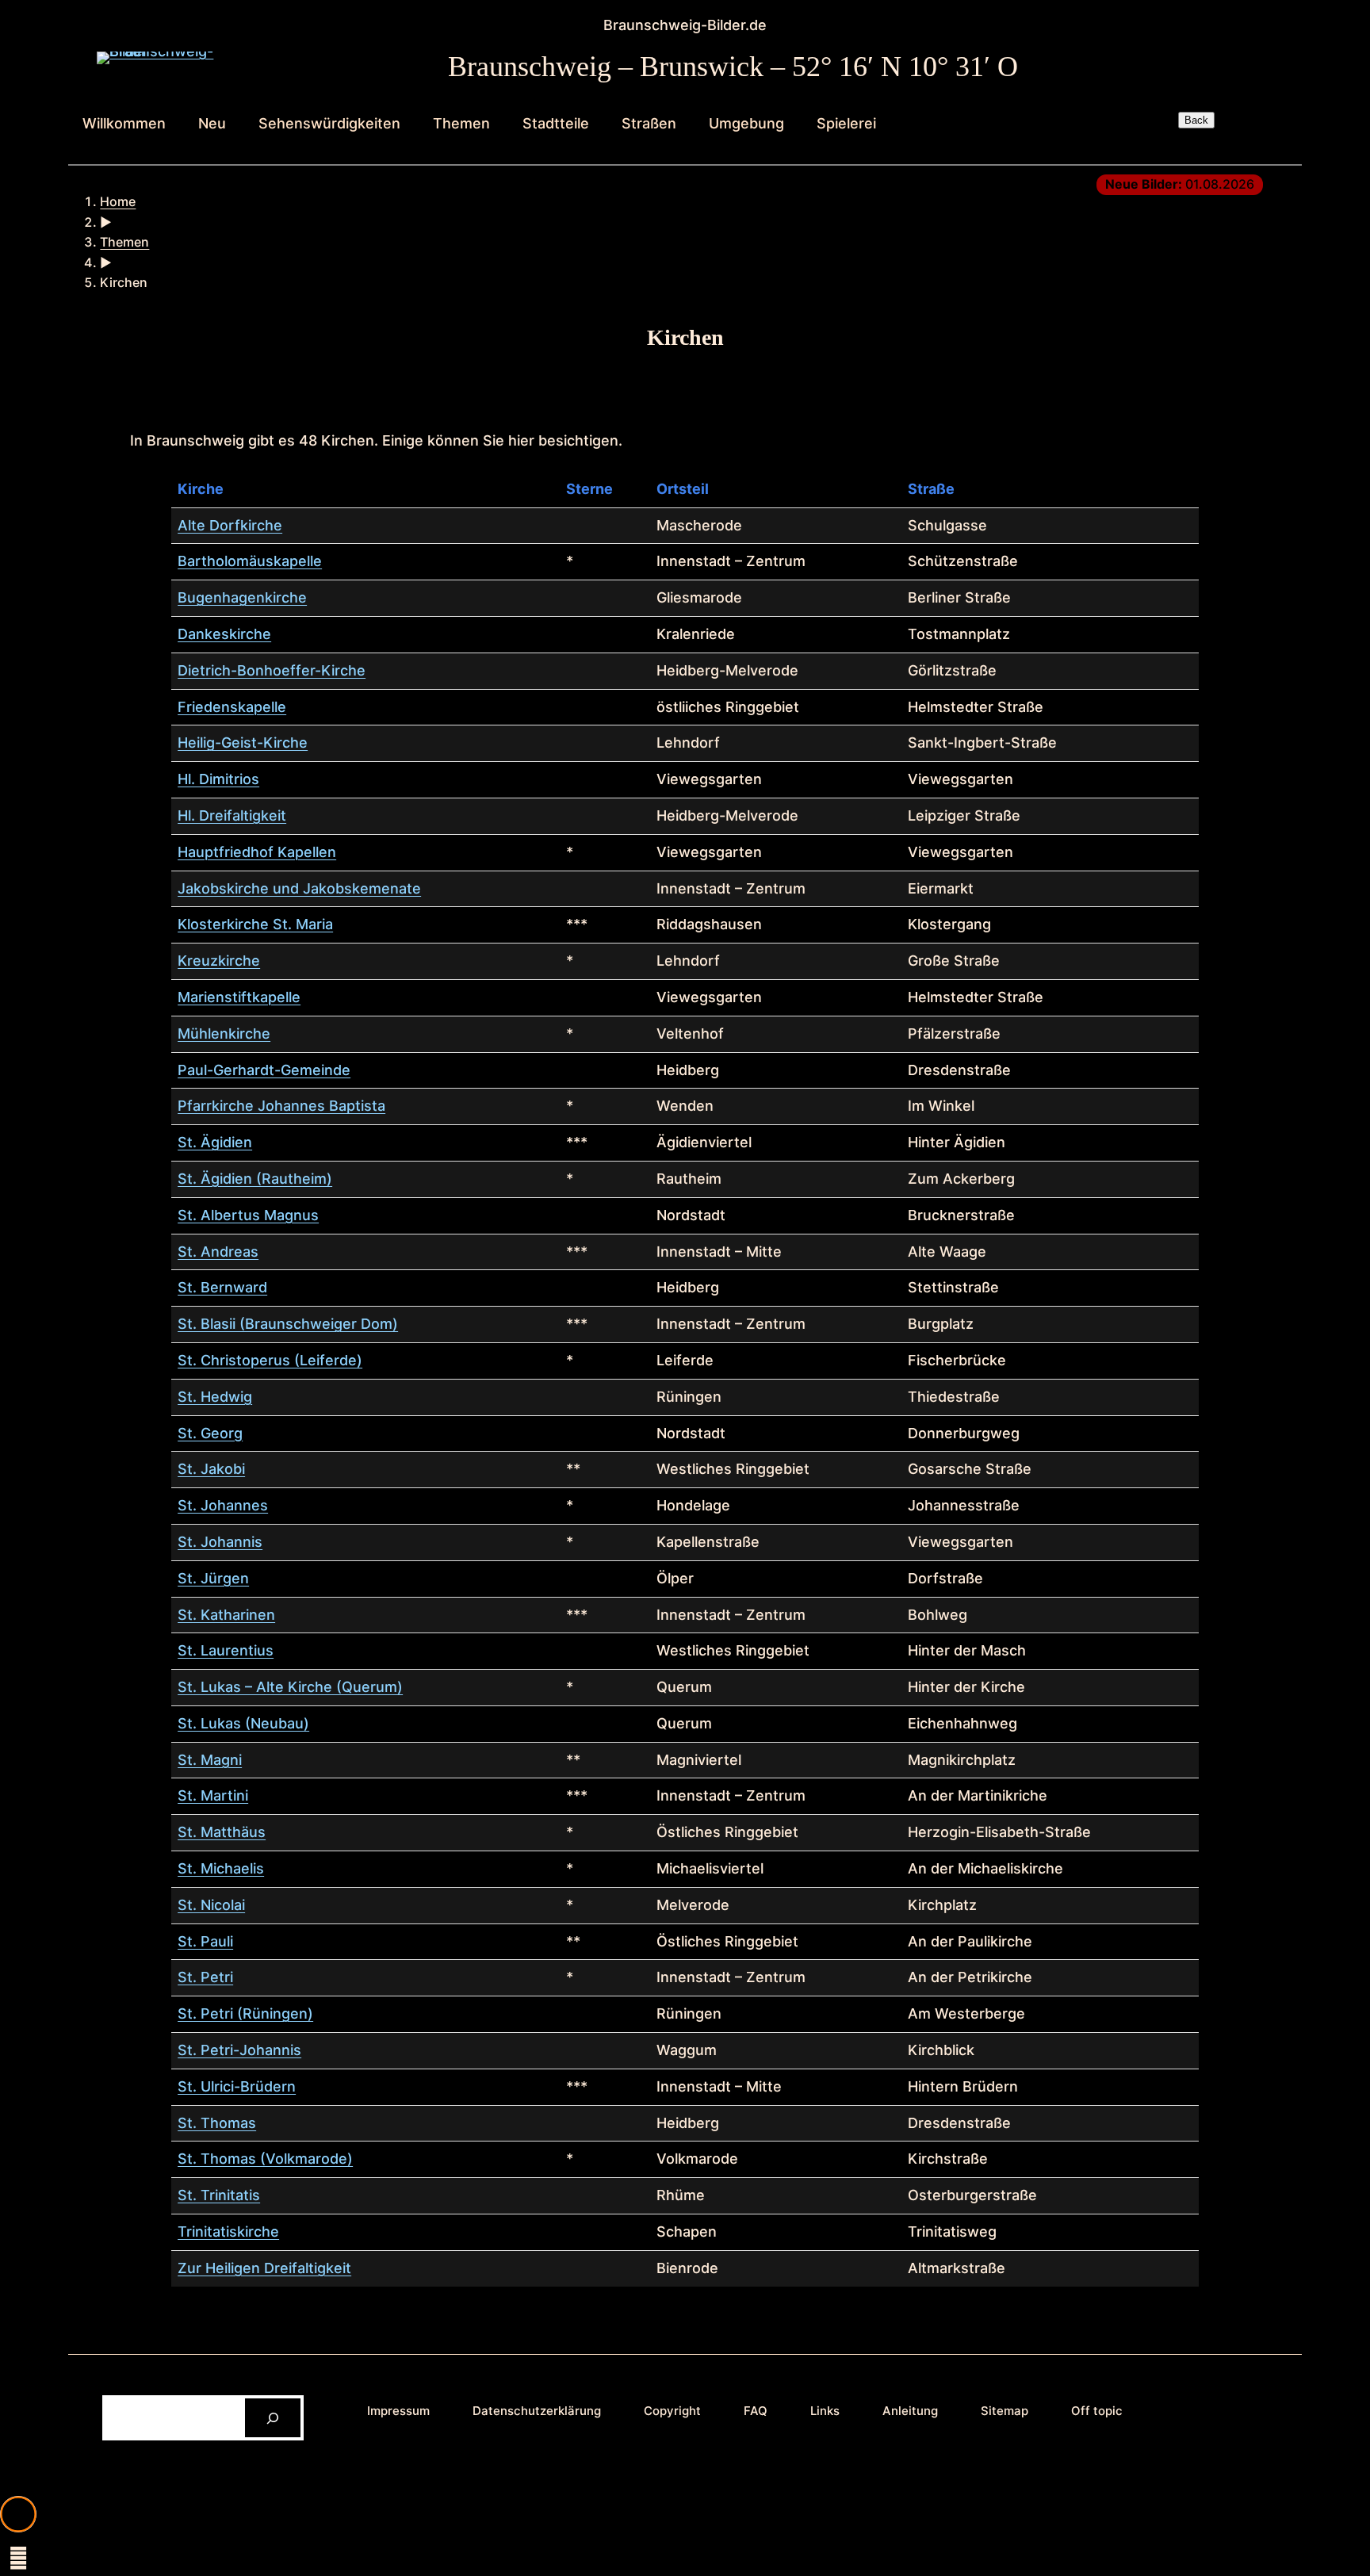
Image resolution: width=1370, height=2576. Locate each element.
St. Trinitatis (219, 2195)
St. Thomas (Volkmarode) (265, 2159)
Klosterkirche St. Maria (255, 924)
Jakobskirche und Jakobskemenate (299, 888)
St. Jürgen (213, 1578)
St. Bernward (222, 1287)
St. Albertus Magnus (248, 1215)
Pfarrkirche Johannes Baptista (281, 1106)
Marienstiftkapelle (239, 997)
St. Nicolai (211, 1905)
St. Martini (213, 1795)
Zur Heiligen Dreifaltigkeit (264, 2268)
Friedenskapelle (232, 707)
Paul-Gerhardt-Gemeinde (264, 1070)
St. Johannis (220, 1542)
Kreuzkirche (219, 961)
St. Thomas (217, 2123)
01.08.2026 (1180, 184)
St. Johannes (223, 1505)
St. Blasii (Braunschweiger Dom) (288, 1324)
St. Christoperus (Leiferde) (270, 1360)
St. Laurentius (226, 1650)
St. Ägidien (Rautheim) (255, 1179)
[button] (18, 2514)
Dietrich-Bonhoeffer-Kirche (272, 670)
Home (118, 201)
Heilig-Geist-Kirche (243, 743)
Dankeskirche (224, 634)
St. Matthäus (222, 1832)
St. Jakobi (211, 1469)
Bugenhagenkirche (242, 597)
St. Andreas (218, 1252)
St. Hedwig (215, 1397)
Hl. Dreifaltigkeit (232, 815)
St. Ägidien (215, 1142)
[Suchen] (273, 2418)
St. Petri (205, 1977)
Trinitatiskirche (228, 2232)
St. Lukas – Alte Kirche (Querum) (290, 1687)
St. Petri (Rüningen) (245, 2013)
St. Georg (210, 1433)
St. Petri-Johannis (239, 2050)
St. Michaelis (221, 1868)
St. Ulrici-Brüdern (237, 2086)
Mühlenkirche (224, 1033)
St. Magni (210, 1760)
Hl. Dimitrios (218, 779)
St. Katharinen (226, 1615)
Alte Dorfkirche (230, 525)
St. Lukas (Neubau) (243, 1723)
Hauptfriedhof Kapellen (257, 852)
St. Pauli (205, 1941)
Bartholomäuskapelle (250, 561)
